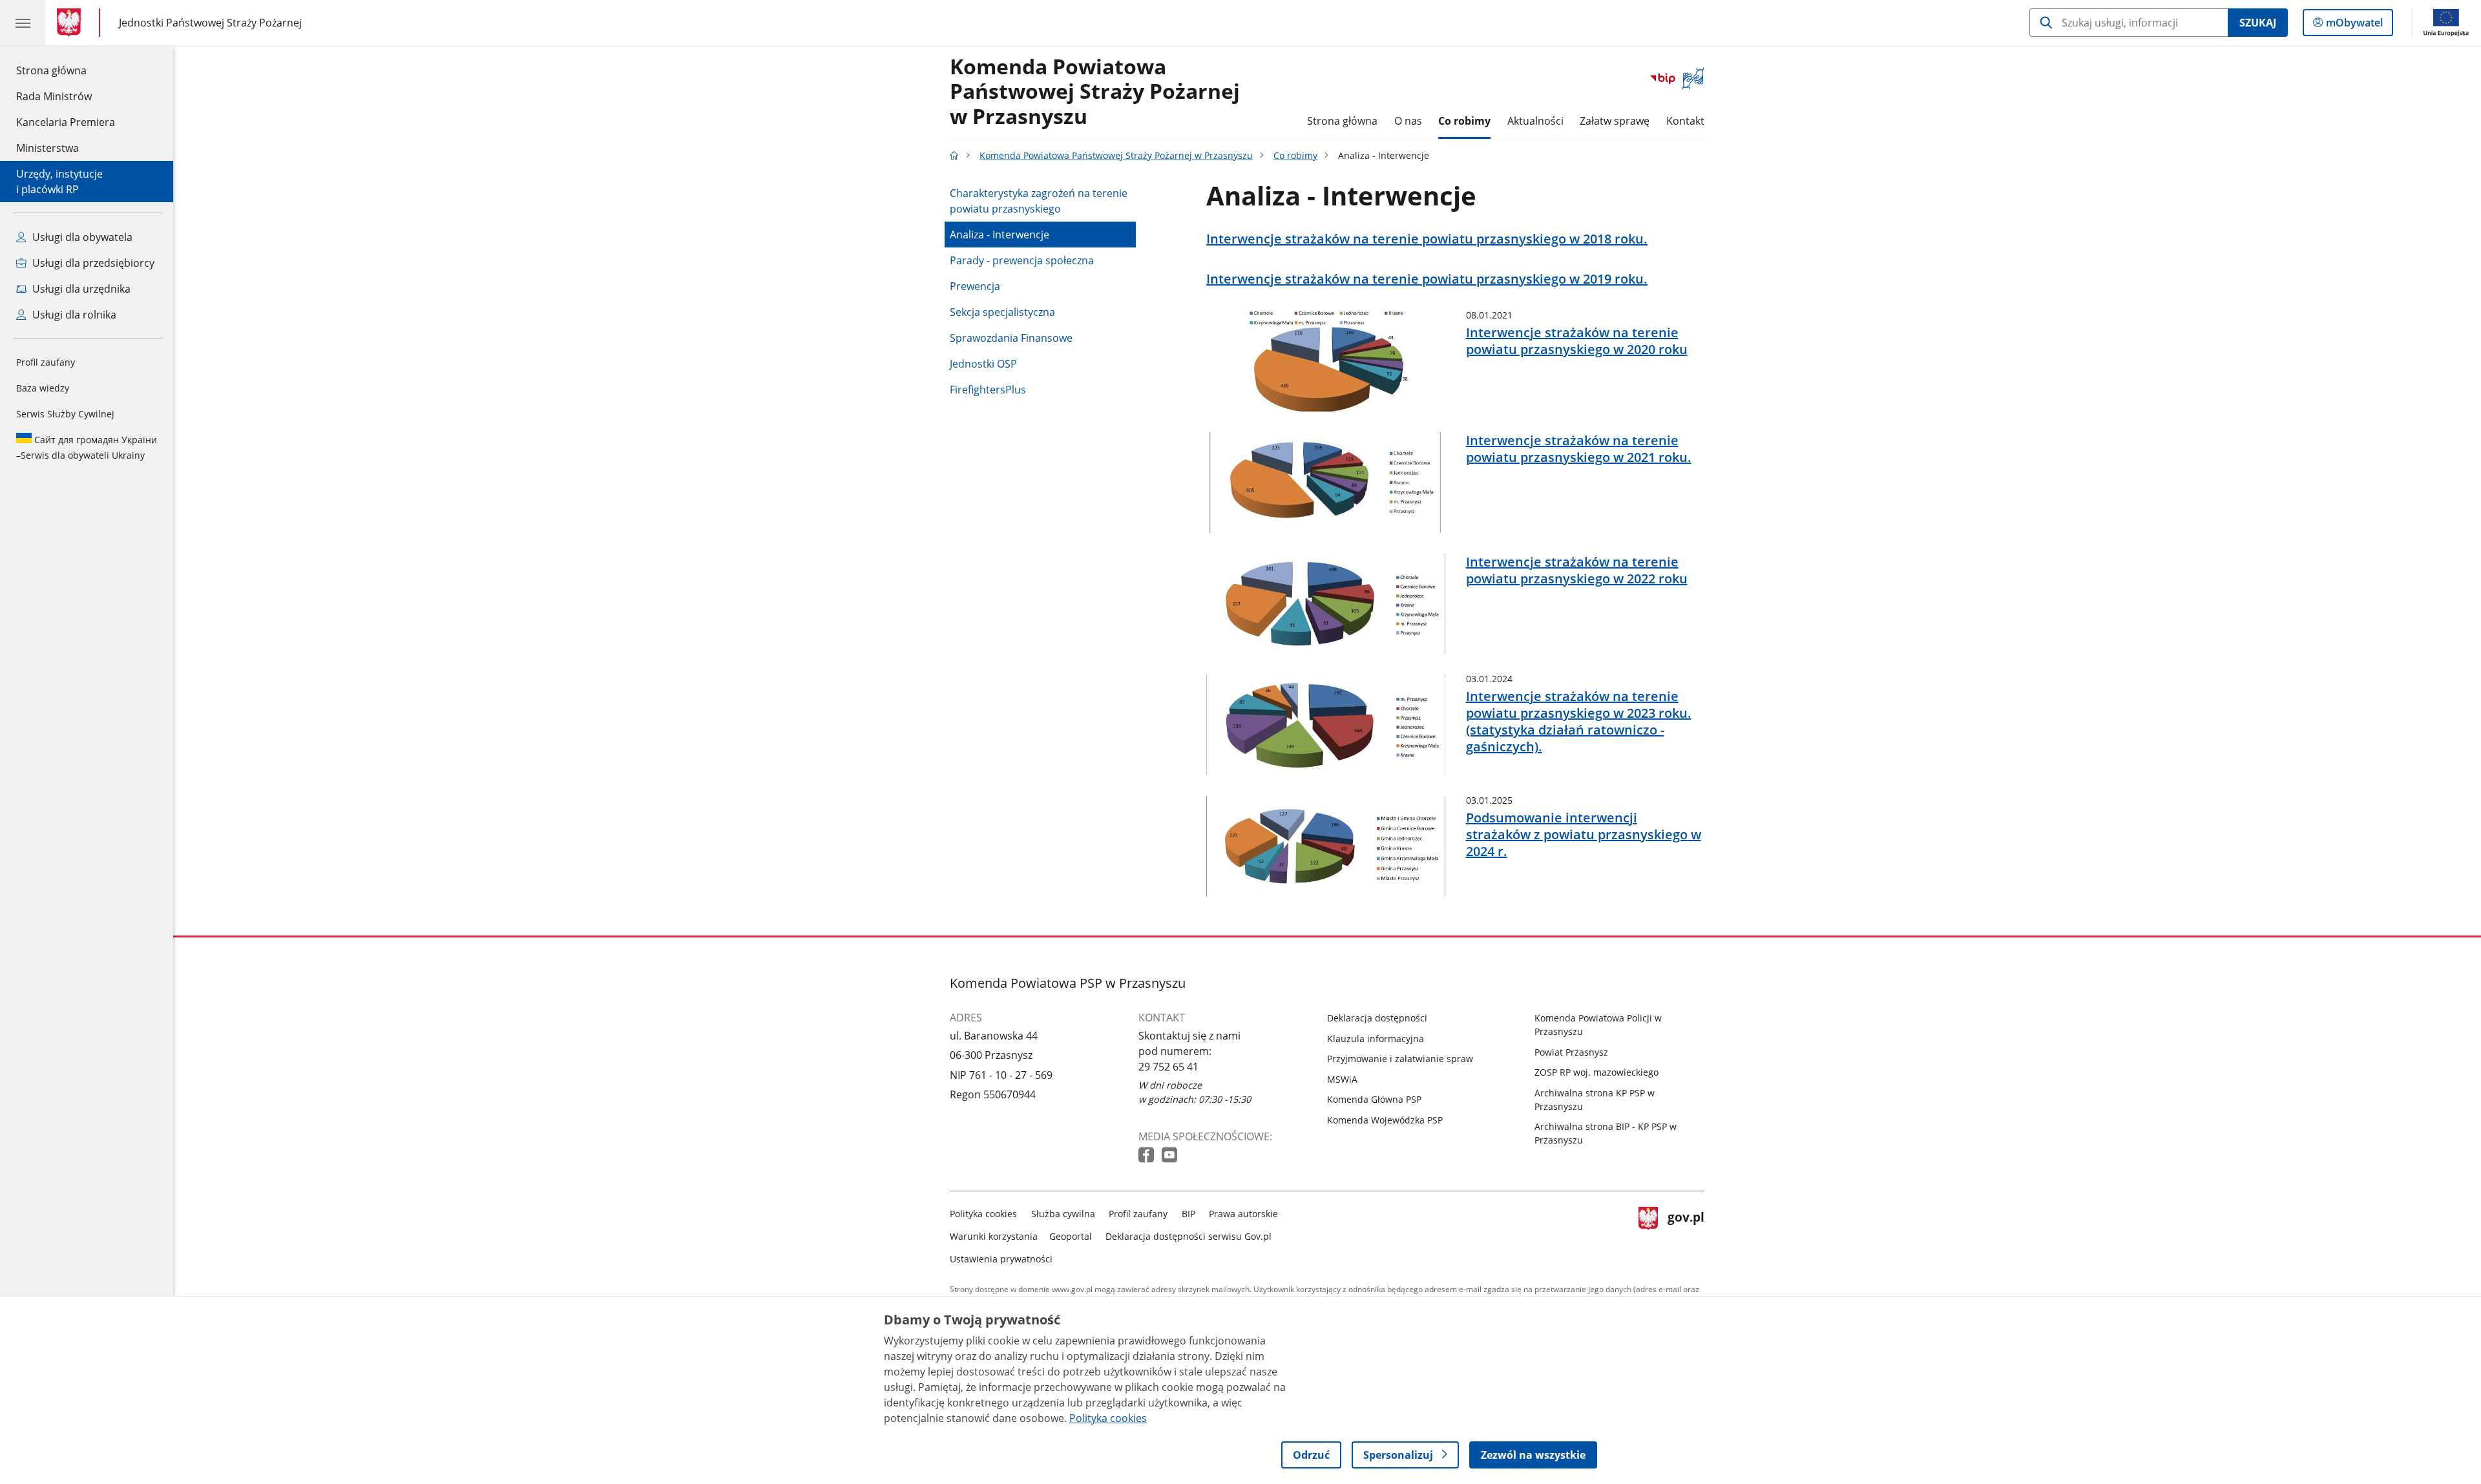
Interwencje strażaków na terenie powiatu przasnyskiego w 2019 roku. (1427, 279)
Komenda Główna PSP (1374, 1099)
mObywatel (2354, 26)
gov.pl (1686, 1234)
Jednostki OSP (983, 364)
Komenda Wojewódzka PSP (1385, 1120)
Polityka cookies (983, 1214)
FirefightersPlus (988, 390)
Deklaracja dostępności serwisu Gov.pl (1188, 1236)
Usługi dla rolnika (73, 315)
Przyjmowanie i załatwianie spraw (1400, 1059)
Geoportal (1071, 1236)
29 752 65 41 (1168, 1067)
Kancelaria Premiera (66, 122)
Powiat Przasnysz (1571, 1052)
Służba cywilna (1063, 1214)
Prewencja (975, 286)
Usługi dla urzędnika (80, 289)
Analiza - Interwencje (1000, 235)
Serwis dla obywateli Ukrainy (87, 447)
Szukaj (2258, 23)
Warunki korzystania (994, 1236)
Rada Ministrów (54, 96)
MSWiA (1342, 1079)
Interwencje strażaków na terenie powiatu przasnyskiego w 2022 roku (1577, 570)
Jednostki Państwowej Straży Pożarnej (210, 22)
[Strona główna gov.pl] (71, 23)
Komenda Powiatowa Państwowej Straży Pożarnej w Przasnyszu (1095, 92)
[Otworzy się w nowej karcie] (1147, 1155)
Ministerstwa (47, 148)
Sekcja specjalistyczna (1002, 312)
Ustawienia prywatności (1001, 1259)
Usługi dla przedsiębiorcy (92, 263)
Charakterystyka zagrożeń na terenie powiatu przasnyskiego (1039, 201)
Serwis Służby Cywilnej (65, 414)
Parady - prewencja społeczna (1022, 260)
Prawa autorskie (1243, 1214)
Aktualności (1535, 121)
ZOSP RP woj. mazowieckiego (1596, 1072)
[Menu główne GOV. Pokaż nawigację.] (23, 23)
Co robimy (1464, 121)
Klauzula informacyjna (1376, 1039)
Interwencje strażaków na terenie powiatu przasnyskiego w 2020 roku (1577, 341)
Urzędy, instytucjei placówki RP (59, 182)
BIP (1188, 1214)
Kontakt (1685, 121)
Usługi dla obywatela (81, 237)
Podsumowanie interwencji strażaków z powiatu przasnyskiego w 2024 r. (1584, 835)
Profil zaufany (46, 362)
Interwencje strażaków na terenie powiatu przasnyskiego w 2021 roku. (1579, 449)
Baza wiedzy (43, 388)
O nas (1408, 121)
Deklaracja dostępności (1377, 1018)
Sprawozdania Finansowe (1011, 338)
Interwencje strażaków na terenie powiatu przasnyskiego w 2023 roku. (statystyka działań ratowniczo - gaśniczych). (1579, 722)
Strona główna (66, 70)
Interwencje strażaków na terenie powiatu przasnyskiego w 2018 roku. (1427, 239)
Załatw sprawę (1615, 121)
